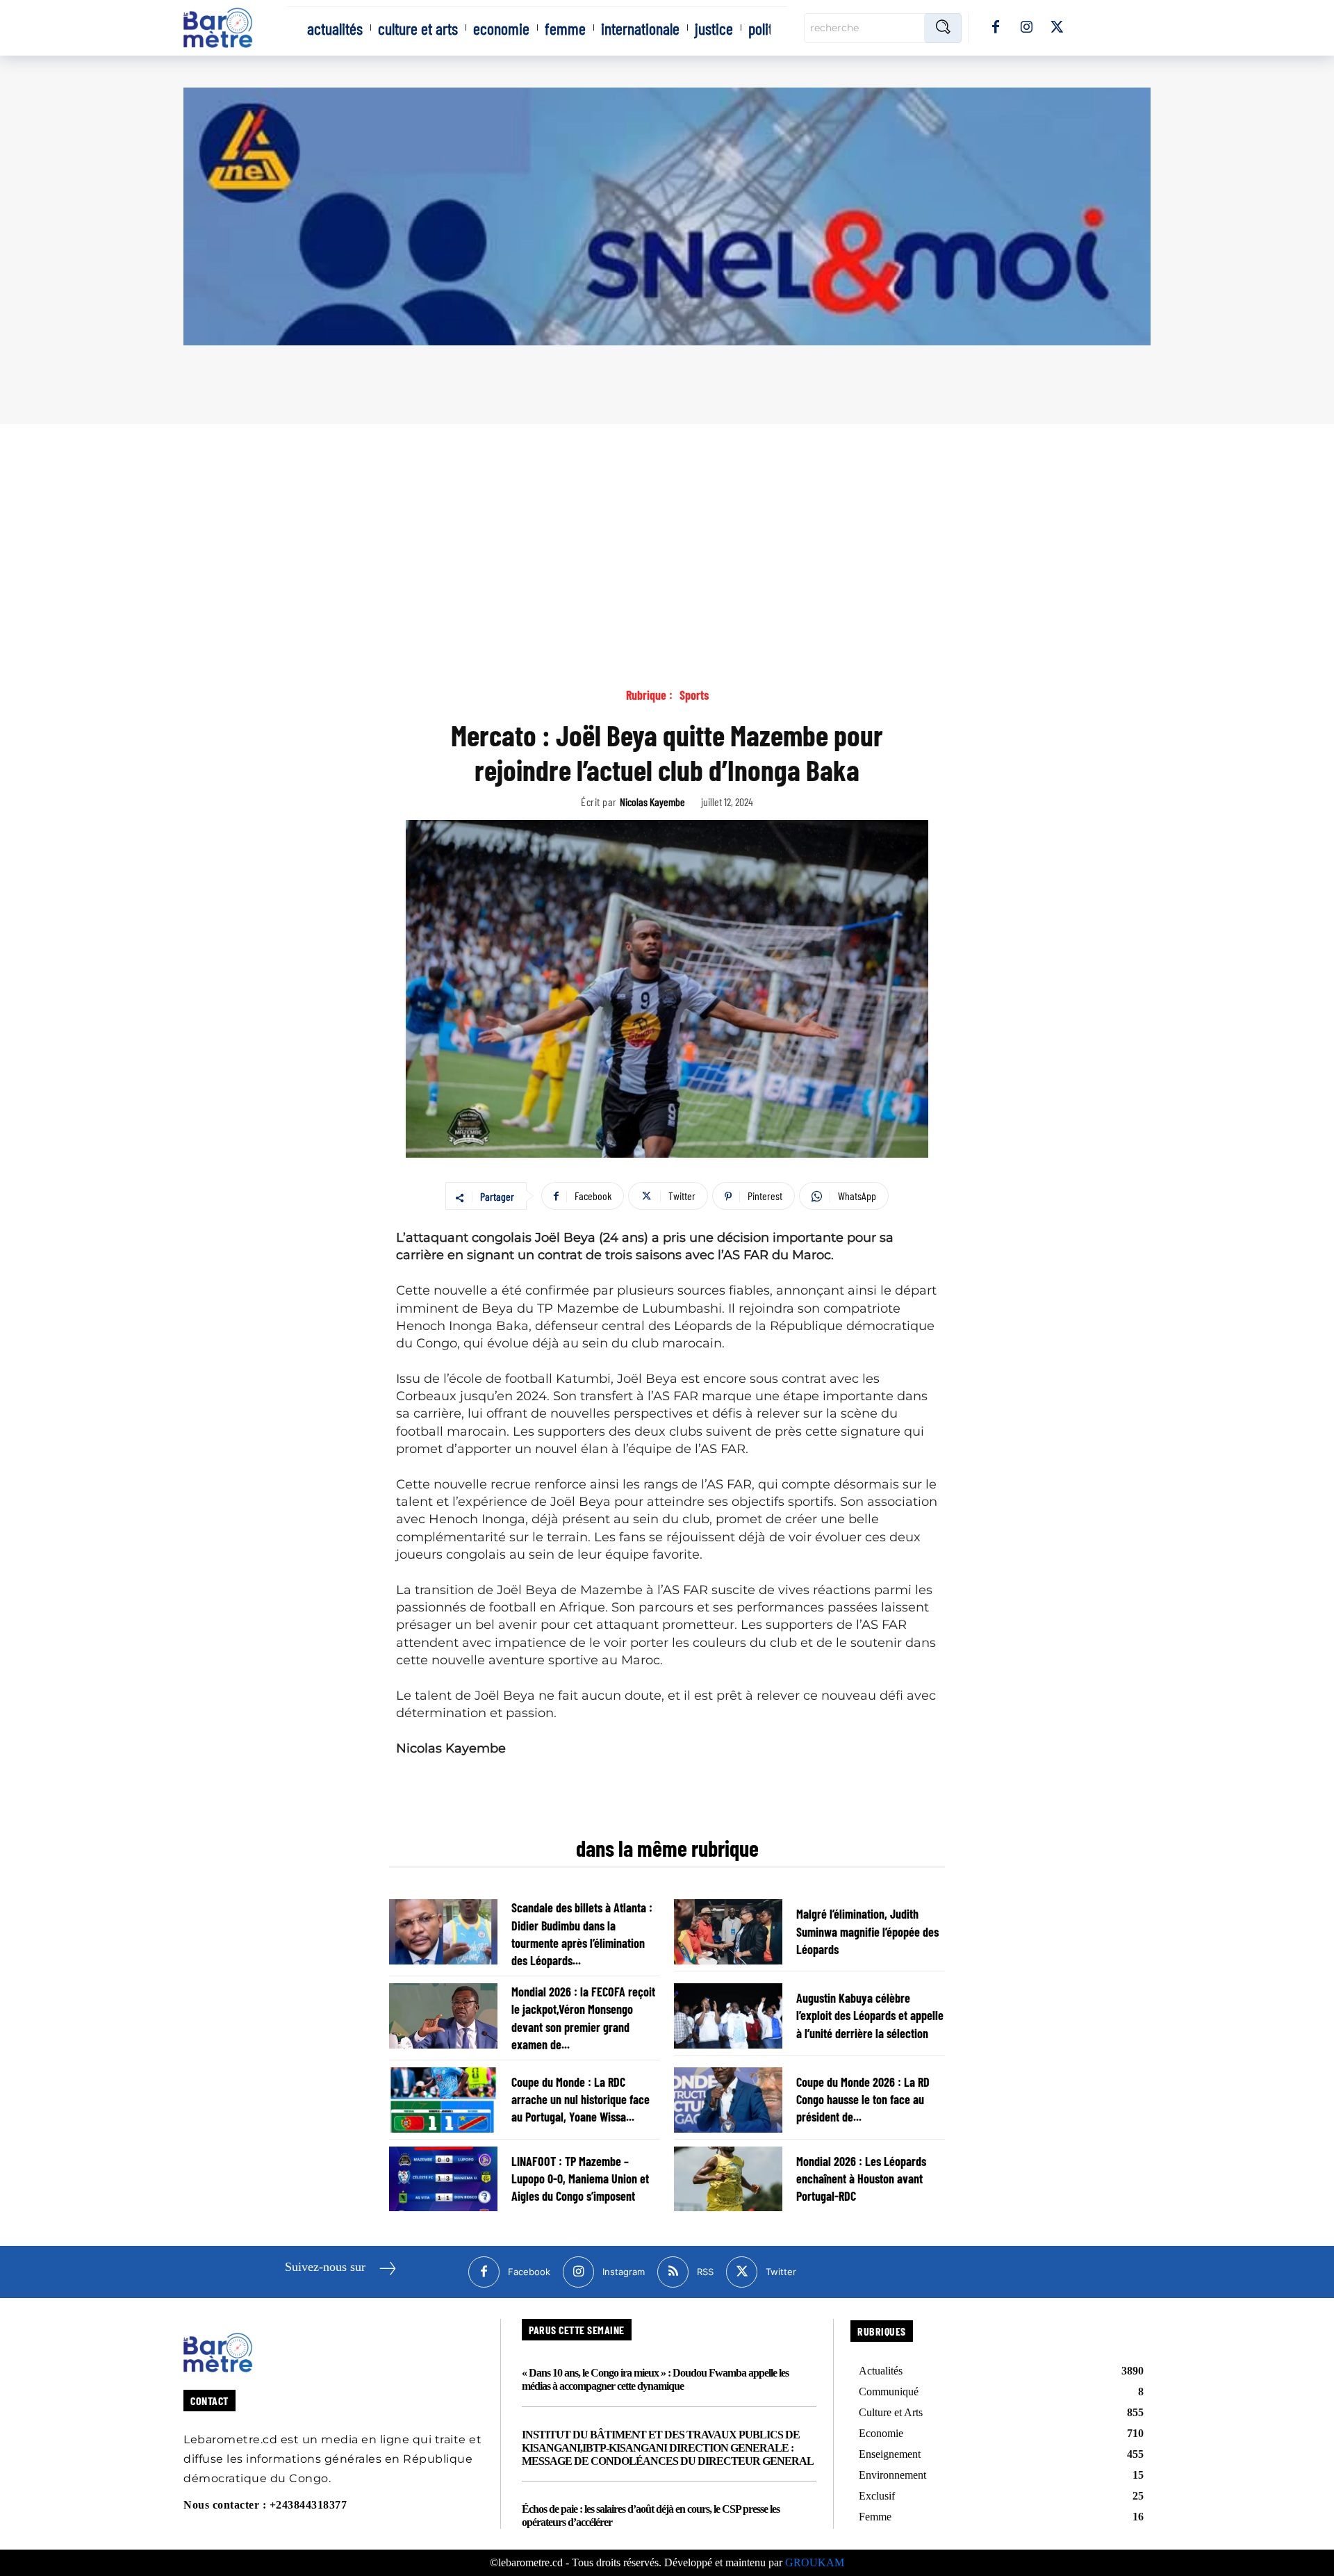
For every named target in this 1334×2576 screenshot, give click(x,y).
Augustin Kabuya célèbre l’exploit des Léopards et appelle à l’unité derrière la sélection (870, 2015)
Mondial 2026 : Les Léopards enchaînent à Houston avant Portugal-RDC (861, 2179)
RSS (705, 2272)
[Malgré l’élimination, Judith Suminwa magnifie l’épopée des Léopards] (728, 1932)
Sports (694, 695)
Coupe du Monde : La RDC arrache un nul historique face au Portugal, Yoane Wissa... (580, 2099)
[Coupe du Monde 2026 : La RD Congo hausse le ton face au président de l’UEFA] (728, 2100)
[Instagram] (1026, 28)
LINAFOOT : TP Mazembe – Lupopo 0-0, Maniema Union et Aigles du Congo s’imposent (580, 2179)
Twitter (781, 2272)
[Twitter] (1057, 28)
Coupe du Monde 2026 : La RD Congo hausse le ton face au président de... (863, 2099)
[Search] (943, 28)
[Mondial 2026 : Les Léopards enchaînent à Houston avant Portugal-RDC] (728, 2179)
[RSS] (673, 2272)
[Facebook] (996, 28)
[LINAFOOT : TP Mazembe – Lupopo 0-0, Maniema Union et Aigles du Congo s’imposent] (443, 2179)
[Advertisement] (667, 528)
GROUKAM (815, 2562)
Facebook (529, 2272)
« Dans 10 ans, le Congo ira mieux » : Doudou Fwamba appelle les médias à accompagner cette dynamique (655, 2379)
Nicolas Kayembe (652, 802)
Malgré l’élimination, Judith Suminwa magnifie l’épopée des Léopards (867, 1931)
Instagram (624, 2272)
